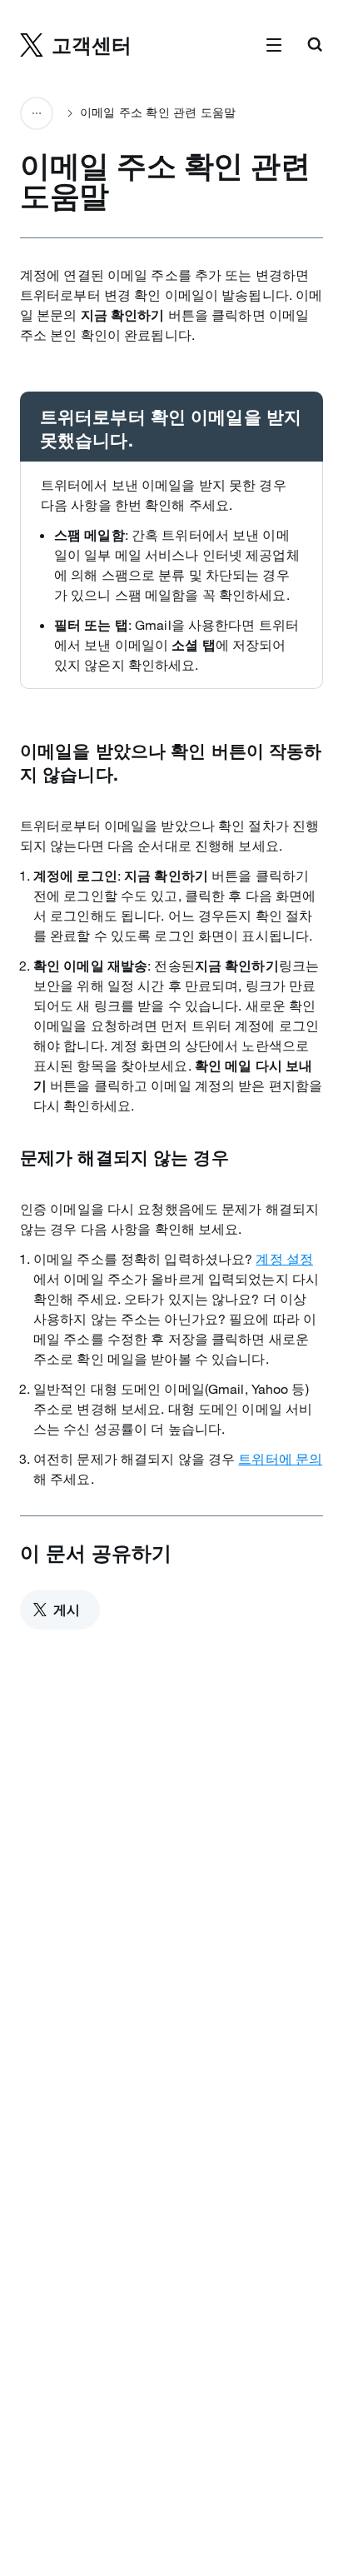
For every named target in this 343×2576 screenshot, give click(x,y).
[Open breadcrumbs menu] (37, 113)
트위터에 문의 (280, 1459)
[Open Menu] (274, 46)
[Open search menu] (315, 46)
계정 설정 (284, 1259)
